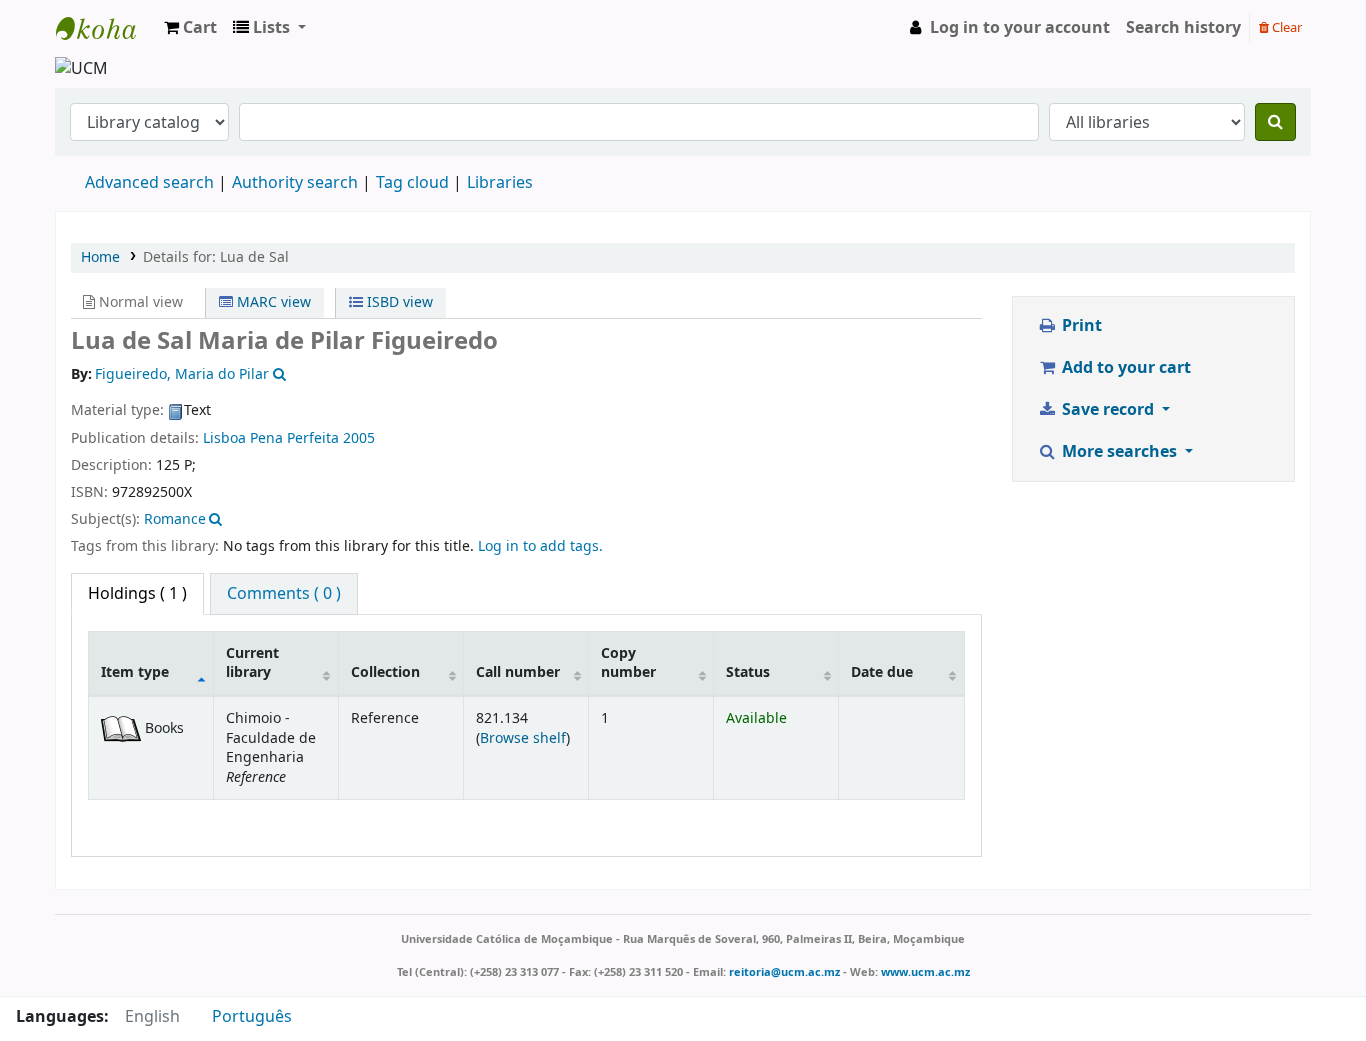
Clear (1285, 27)
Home (100, 257)
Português (252, 1017)
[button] (190, 28)
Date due (882, 672)
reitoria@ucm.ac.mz (784, 972)
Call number (518, 672)
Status (748, 672)
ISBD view (398, 302)
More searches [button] (1119, 452)
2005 (359, 438)
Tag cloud (412, 183)
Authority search (295, 183)
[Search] (1275, 122)
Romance (175, 519)
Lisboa (224, 438)
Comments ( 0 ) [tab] (284, 594)
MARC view (272, 302)
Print (1080, 326)
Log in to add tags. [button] (540, 546)
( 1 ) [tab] (137, 594)
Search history (1183, 28)
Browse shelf (523, 738)
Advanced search (149, 183)
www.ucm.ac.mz (925, 972)
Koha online (106, 28)
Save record (1108, 410)
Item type (135, 672)
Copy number (628, 663)
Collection (385, 672)
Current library (252, 663)
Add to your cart (1124, 368)
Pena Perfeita (294, 438)
